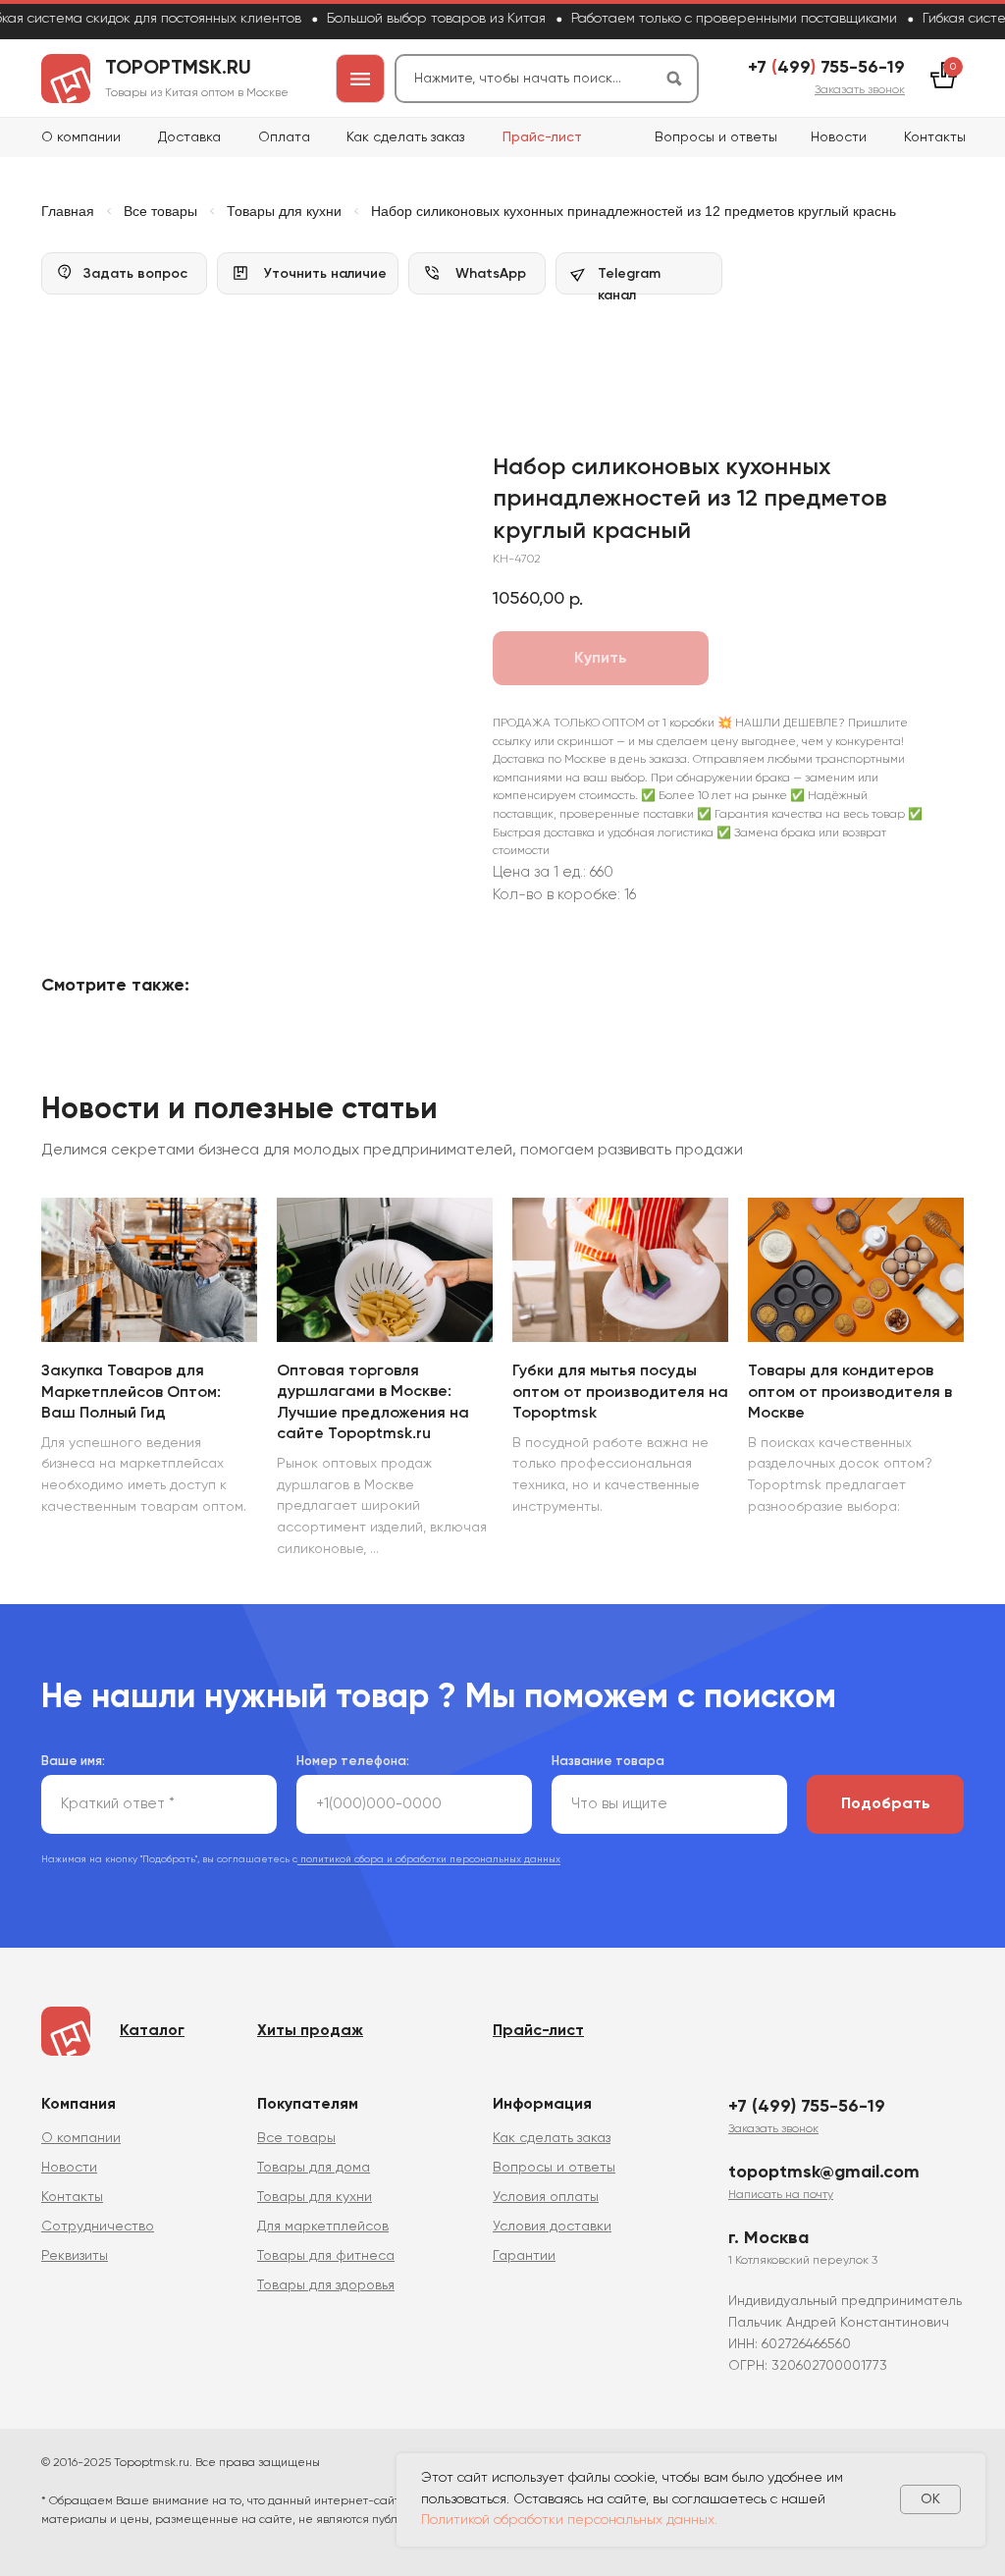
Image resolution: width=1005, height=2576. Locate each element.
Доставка (189, 137)
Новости (839, 137)
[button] (860, 90)
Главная (68, 211)
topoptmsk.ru (178, 69)
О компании (81, 137)
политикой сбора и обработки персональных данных (429, 1859)
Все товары (160, 211)
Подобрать (886, 1804)
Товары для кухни (284, 211)
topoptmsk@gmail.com (824, 2173)
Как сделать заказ (405, 137)
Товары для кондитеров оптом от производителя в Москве (850, 1393)
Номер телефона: (353, 1762)
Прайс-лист (542, 137)
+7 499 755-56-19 (826, 68)
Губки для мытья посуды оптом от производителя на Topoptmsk (620, 1393)
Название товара (608, 1762)
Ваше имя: (73, 1762)
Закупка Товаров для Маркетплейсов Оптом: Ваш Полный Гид (131, 1393)
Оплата (284, 137)
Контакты (935, 137)
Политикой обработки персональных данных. (569, 2520)
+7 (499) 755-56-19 (807, 2107)
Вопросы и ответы (716, 137)
